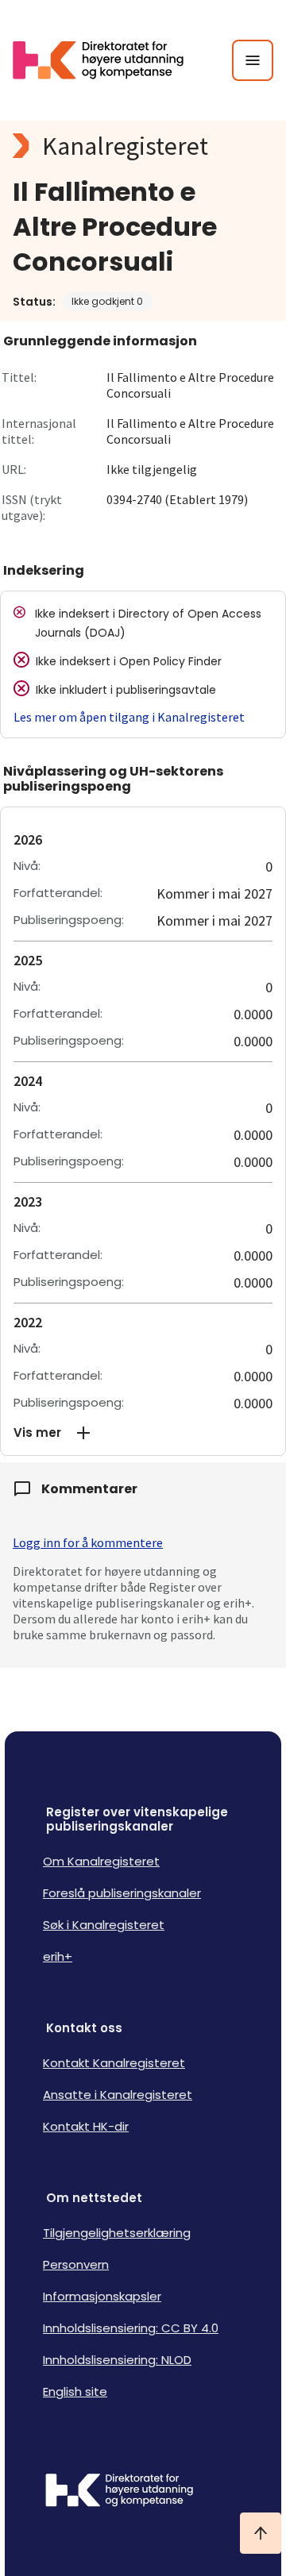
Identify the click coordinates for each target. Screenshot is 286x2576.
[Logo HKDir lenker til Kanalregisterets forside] (108, 60)
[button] (143, 1433)
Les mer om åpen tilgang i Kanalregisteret (129, 717)
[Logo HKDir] (143, 2492)
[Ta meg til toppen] (261, 2533)
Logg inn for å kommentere (88, 1542)
